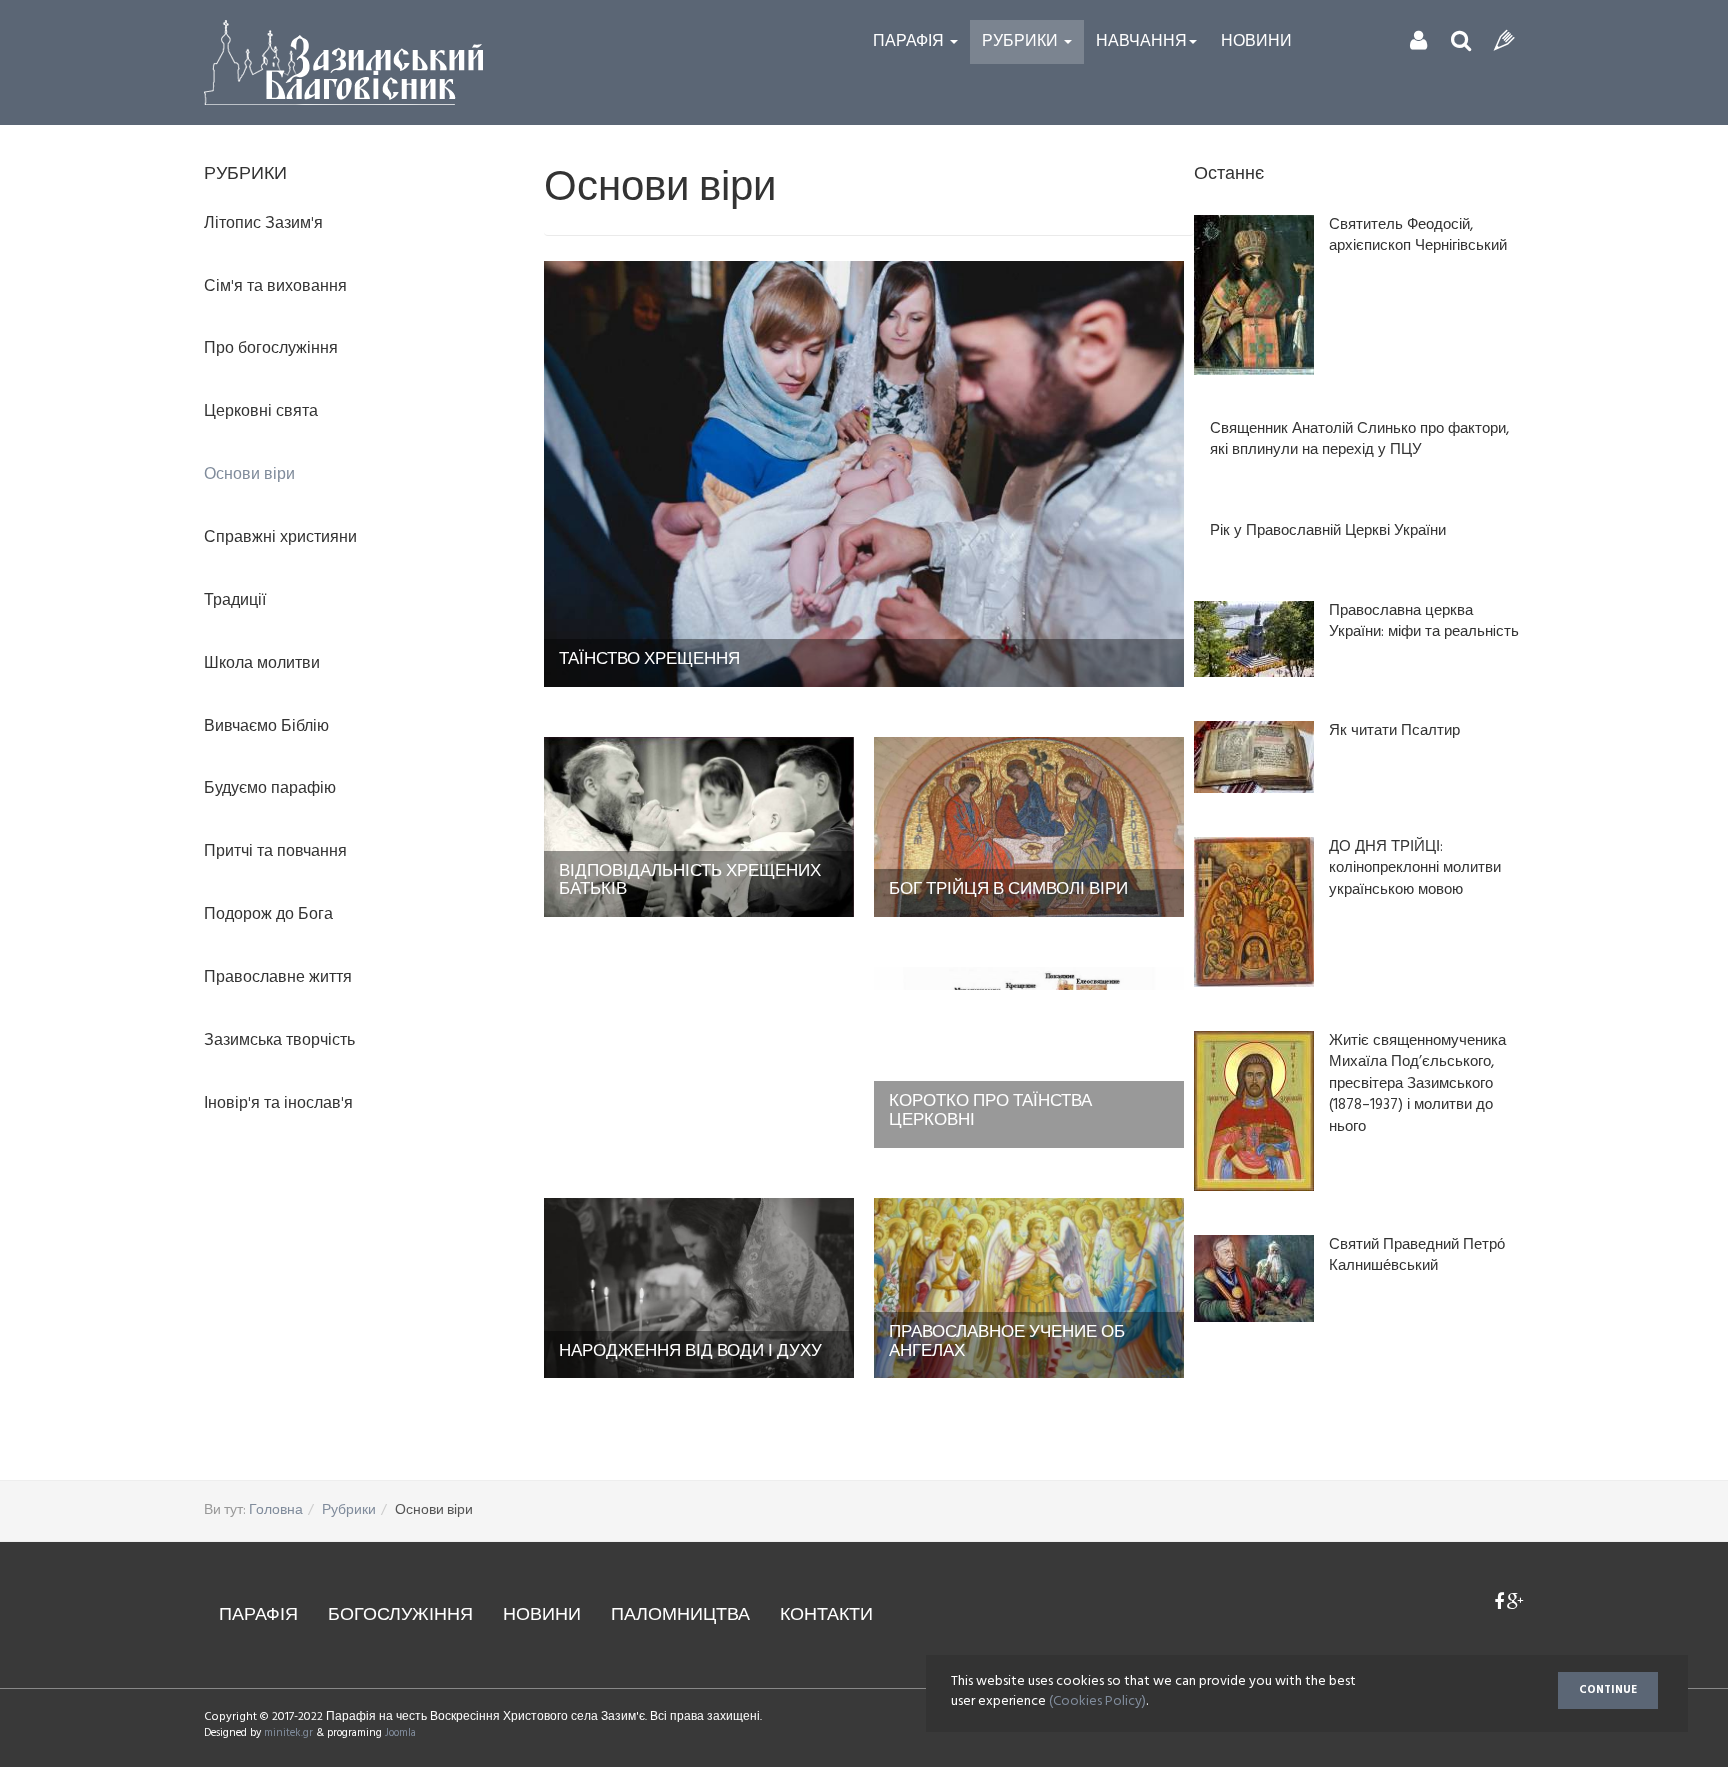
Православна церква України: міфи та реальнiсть (1424, 622)
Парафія (910, 42)
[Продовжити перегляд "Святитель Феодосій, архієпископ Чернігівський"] (1254, 295)
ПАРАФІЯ (258, 1615)
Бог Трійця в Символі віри (1008, 889)
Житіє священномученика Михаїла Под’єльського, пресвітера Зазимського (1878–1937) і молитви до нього (1417, 1084)
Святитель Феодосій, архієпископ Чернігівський (1418, 236)
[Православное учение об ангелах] (1029, 1287)
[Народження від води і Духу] (699, 1287)
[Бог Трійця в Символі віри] (1029, 826)
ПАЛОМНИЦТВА (680, 1615)
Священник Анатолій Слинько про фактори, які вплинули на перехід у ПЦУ (1359, 440)
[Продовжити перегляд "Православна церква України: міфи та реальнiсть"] (1254, 639)
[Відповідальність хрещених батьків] (699, 826)
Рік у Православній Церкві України (1328, 531)
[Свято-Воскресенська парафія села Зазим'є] (343, 62)
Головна (276, 1510)
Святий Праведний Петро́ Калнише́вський (1417, 1256)
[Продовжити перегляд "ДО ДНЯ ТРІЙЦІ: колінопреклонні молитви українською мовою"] (1254, 912)
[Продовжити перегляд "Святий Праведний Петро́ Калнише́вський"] (1254, 1278)
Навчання (1141, 42)
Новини (1256, 42)
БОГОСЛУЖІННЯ (400, 1615)
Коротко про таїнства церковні (990, 1111)
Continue (1608, 1690)
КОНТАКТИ (826, 1615)
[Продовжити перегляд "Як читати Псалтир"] (1254, 757)
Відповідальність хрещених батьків (690, 881)
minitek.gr (290, 1733)
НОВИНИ (542, 1615)
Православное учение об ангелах (1007, 1342)
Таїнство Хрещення (649, 659)
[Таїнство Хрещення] (864, 473)
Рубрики (1022, 42)
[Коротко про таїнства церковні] (1029, 1057)
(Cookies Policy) (1097, 1701)
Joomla (400, 1733)
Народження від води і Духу (690, 1351)
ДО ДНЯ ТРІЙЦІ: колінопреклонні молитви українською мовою (1415, 869)
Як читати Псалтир (1394, 731)
